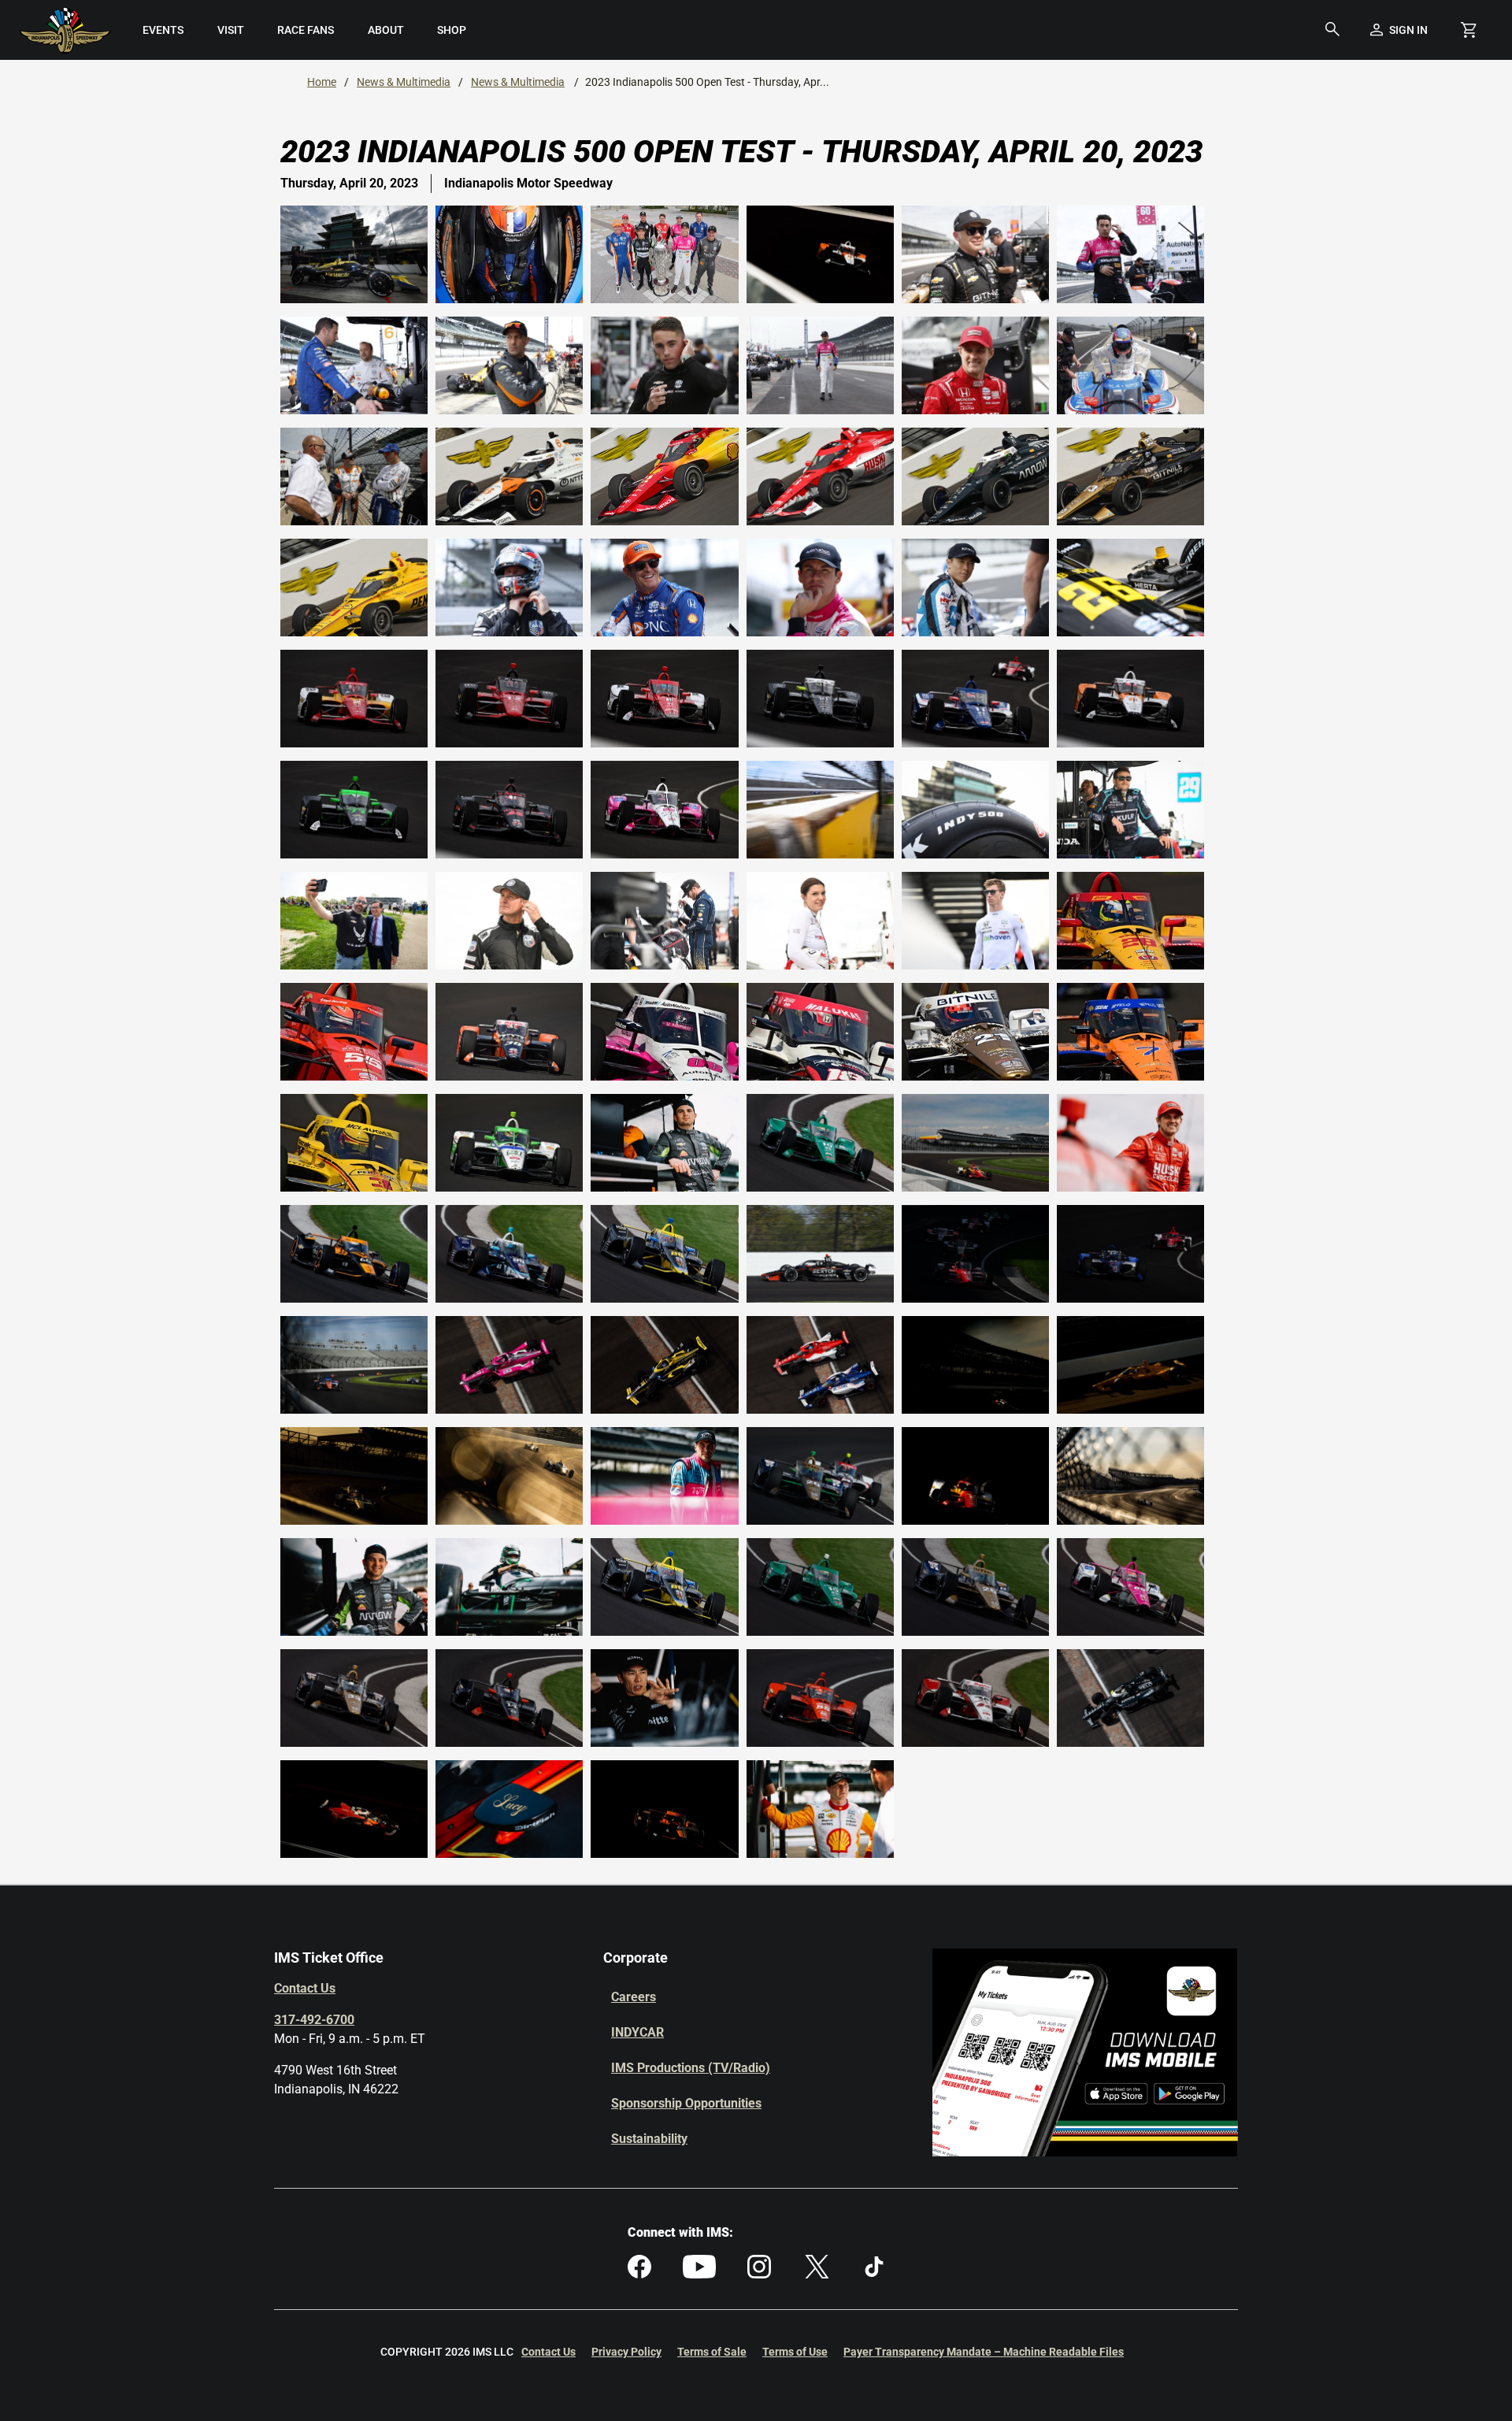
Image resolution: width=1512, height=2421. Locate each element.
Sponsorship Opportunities (686, 2103)
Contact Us (305, 1988)
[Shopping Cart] (1469, 30)
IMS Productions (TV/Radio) (691, 2068)
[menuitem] (163, 30)
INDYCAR (637, 2032)
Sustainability (649, 2139)
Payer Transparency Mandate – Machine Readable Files (984, 2352)
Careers (634, 1997)
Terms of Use (795, 2352)
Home (322, 82)
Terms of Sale (712, 2352)
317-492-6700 (314, 2020)
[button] (1332, 30)
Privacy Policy (626, 2352)
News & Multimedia (404, 82)
